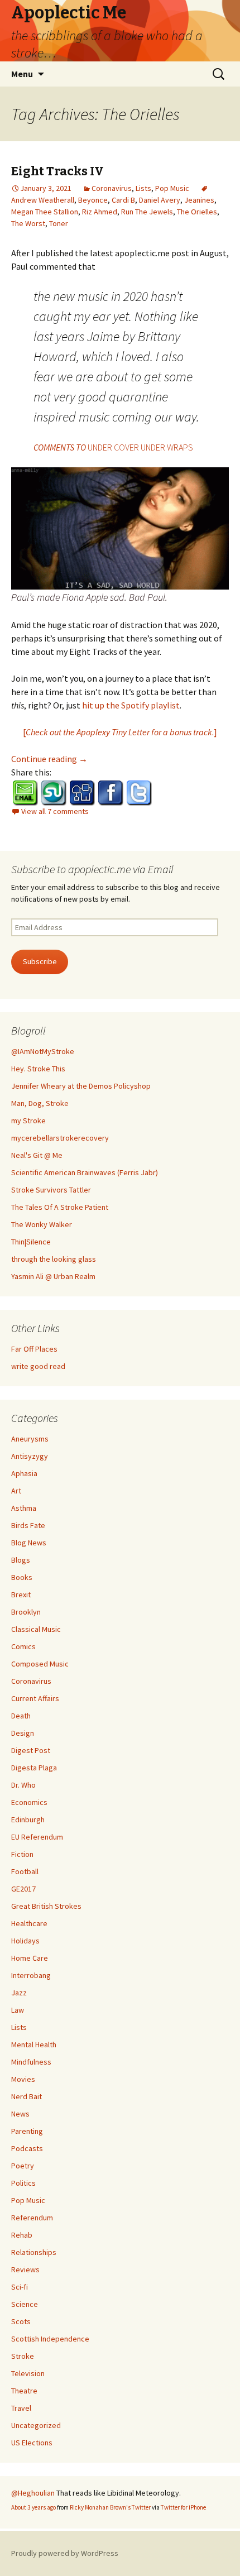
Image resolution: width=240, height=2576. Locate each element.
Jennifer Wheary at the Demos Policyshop (81, 1086)
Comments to (113, 447)
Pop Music (172, 188)
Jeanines (199, 200)
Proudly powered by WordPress (65, 2553)
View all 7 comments (55, 811)
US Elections (32, 2443)
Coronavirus (112, 188)
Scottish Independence (50, 2339)
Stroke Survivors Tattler (51, 1190)
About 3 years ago (33, 2507)
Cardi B (123, 200)
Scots (21, 2321)
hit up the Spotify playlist (131, 705)
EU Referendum (37, 1837)
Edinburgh (28, 1820)
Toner (59, 223)
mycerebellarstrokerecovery (60, 1138)
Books (22, 1577)
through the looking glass (54, 1259)
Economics (29, 1802)
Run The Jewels (147, 212)
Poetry (23, 2166)
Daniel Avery (160, 200)
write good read (38, 1366)
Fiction (22, 1854)
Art (16, 1491)
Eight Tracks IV (57, 171)
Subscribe (40, 961)
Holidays (25, 1941)
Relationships (34, 2252)
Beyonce (93, 200)
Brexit (21, 1595)
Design (23, 1733)
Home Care (30, 1958)
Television (28, 2373)
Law (18, 2010)
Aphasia (24, 1473)
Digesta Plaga (34, 1768)
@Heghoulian (33, 2493)
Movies (23, 2079)
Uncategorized (36, 2425)
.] (215, 732)
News (20, 2114)
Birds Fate (28, 1525)
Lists (143, 188)
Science (25, 2304)
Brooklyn (26, 1612)
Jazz (19, 1993)
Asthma (24, 1508)
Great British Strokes (46, 1906)
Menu (22, 74)
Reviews (25, 2269)
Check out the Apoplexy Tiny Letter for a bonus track (119, 732)
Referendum (32, 2218)
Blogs (21, 1560)
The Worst (28, 223)
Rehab (22, 2235)
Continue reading (49, 759)
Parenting (27, 2131)
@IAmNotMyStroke (43, 1051)
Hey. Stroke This (38, 1069)
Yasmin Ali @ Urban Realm (53, 1276)
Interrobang (31, 1975)
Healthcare (29, 1923)
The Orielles (197, 212)
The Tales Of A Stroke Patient (60, 1207)
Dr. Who (23, 1785)
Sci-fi (20, 2287)
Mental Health (34, 2044)
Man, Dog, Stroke (40, 1103)
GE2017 (23, 1889)
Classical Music (36, 1629)
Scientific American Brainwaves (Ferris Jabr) (85, 1172)
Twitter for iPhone (183, 2507)
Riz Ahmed (100, 212)
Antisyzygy (30, 1456)
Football (25, 1871)
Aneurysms (30, 1439)
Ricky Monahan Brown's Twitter (110, 2507)
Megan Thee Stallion (45, 212)
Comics (23, 1646)
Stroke (23, 2356)
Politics (23, 2183)
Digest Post (31, 1750)
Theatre (24, 2391)
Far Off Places (34, 1349)
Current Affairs (35, 1698)
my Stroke (28, 1121)
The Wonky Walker (42, 1224)
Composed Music (40, 1664)
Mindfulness (31, 2062)
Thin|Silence (31, 1242)
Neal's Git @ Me (37, 1155)
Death (21, 1716)
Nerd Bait (27, 2096)
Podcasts (27, 2148)
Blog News (29, 1543)
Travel (21, 2408)
